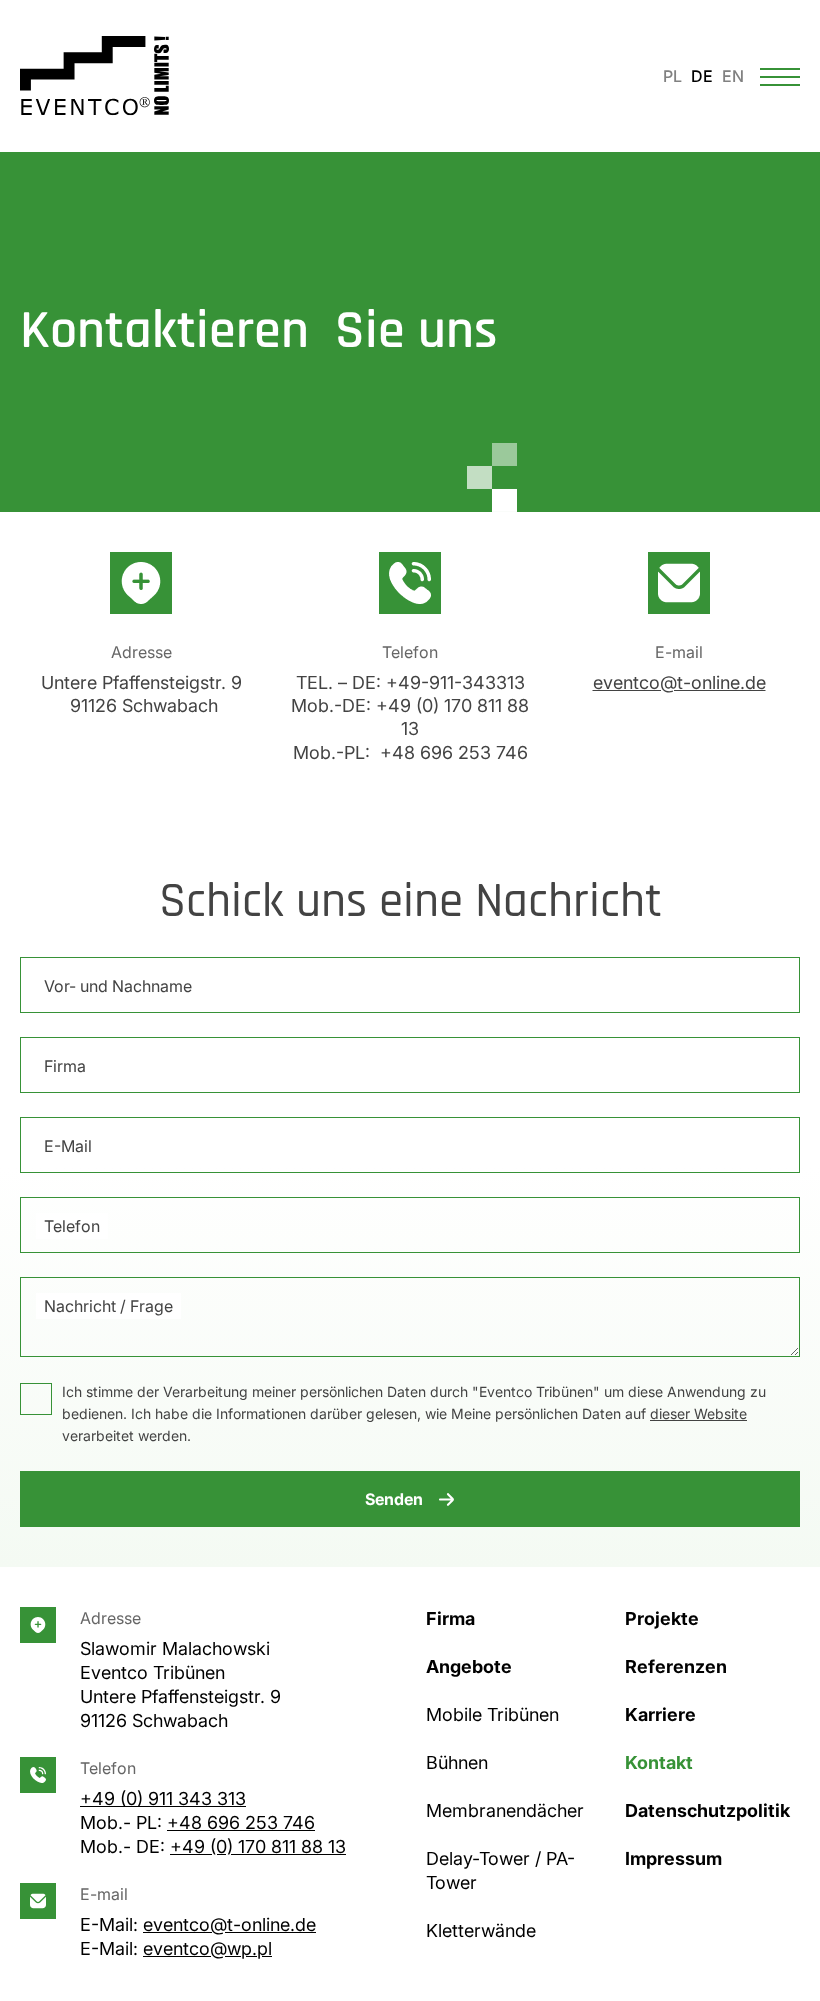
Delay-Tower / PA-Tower (500, 1870)
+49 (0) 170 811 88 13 (258, 1846)
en (733, 76)
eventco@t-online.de (679, 682)
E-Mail (68, 1146)
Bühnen (457, 1762)
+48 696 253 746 (241, 1822)
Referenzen (676, 1666)
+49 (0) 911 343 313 (163, 1798)
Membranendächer (505, 1810)
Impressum (673, 1858)
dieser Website (698, 1413)
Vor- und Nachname (118, 986)
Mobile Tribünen (492, 1714)
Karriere (660, 1714)
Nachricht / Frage (108, 1306)
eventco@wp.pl (207, 1948)
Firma (65, 1066)
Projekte (662, 1618)
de (702, 76)
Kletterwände (481, 1930)
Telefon (72, 1226)
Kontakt (659, 1762)
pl (672, 76)
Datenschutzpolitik (707, 1810)
